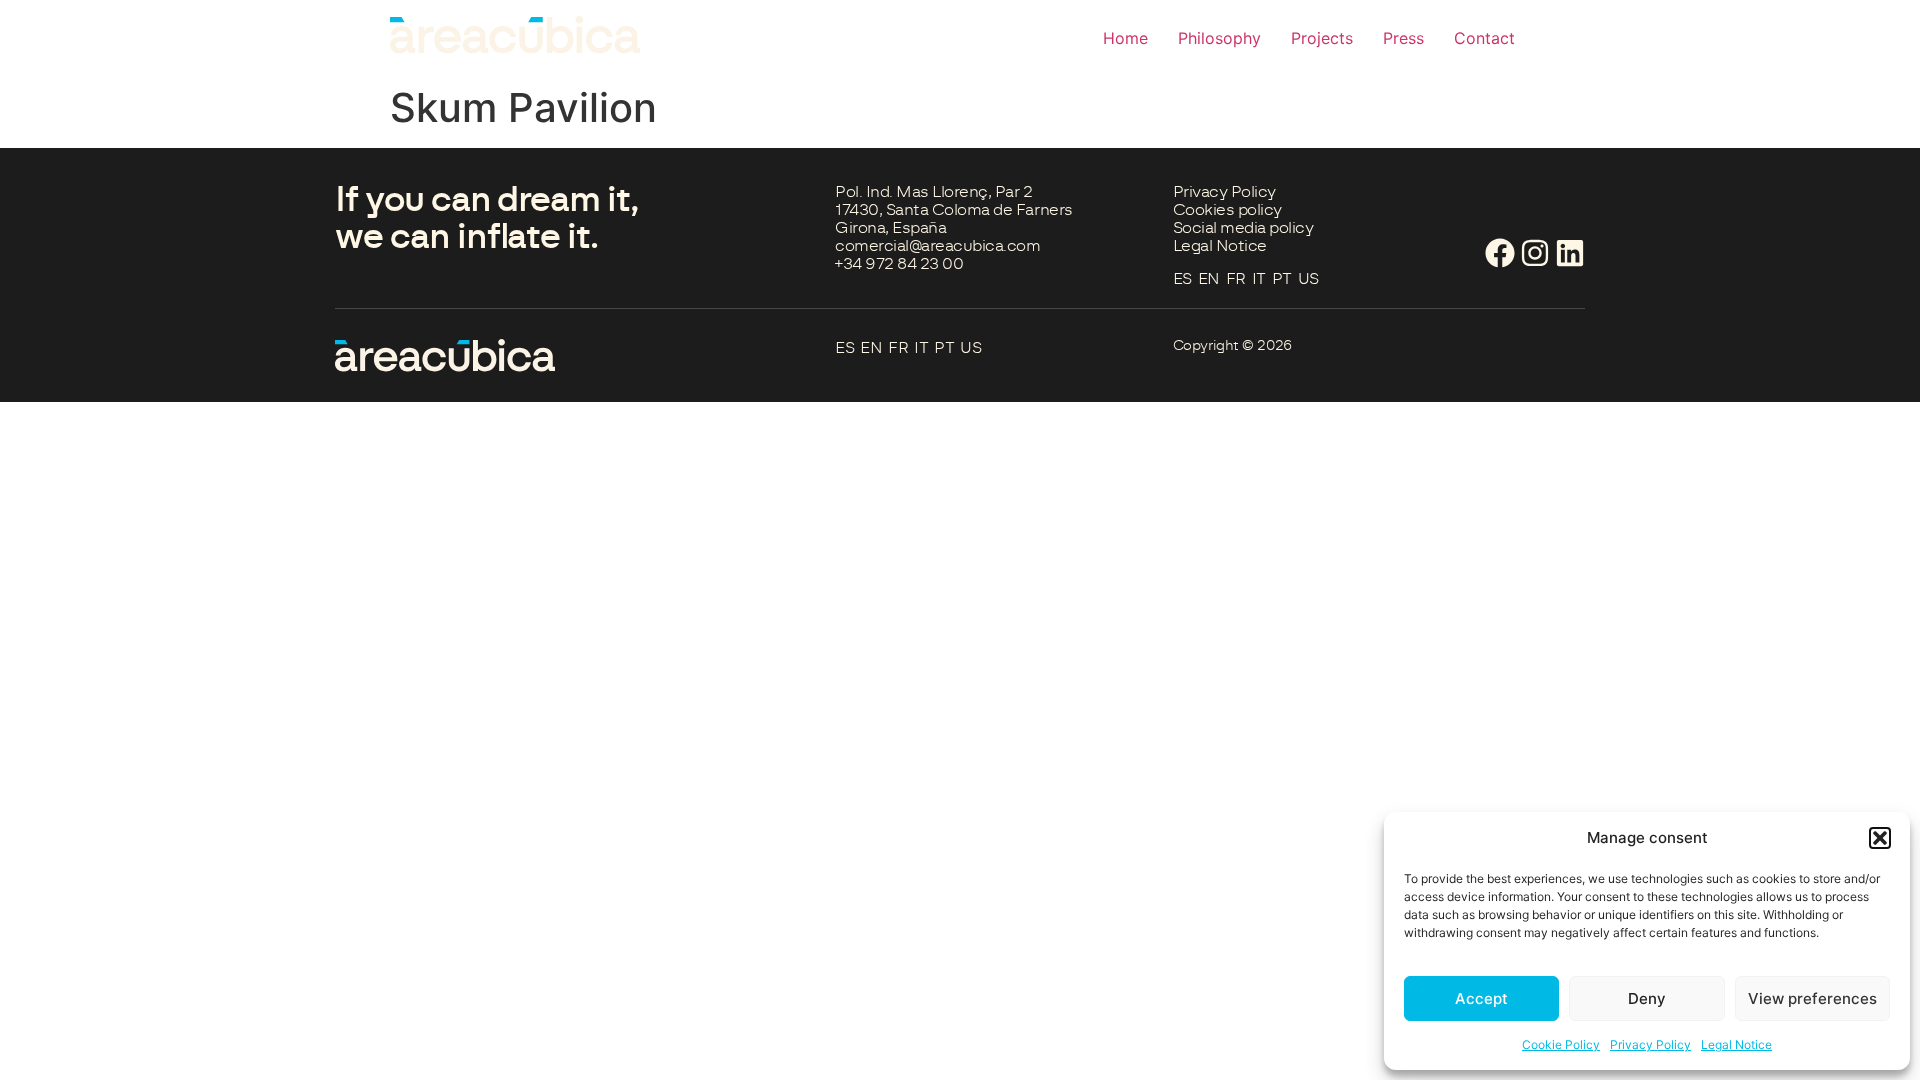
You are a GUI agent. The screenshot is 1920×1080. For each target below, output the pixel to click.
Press (1403, 38)
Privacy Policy (1650, 1044)
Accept (1481, 998)
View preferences (1812, 998)
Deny (1647, 998)
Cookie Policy (1561, 1044)
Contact (1484, 38)
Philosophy (1219, 38)
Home (1125, 38)
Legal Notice (1736, 1044)
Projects (1322, 38)
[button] (1880, 838)
